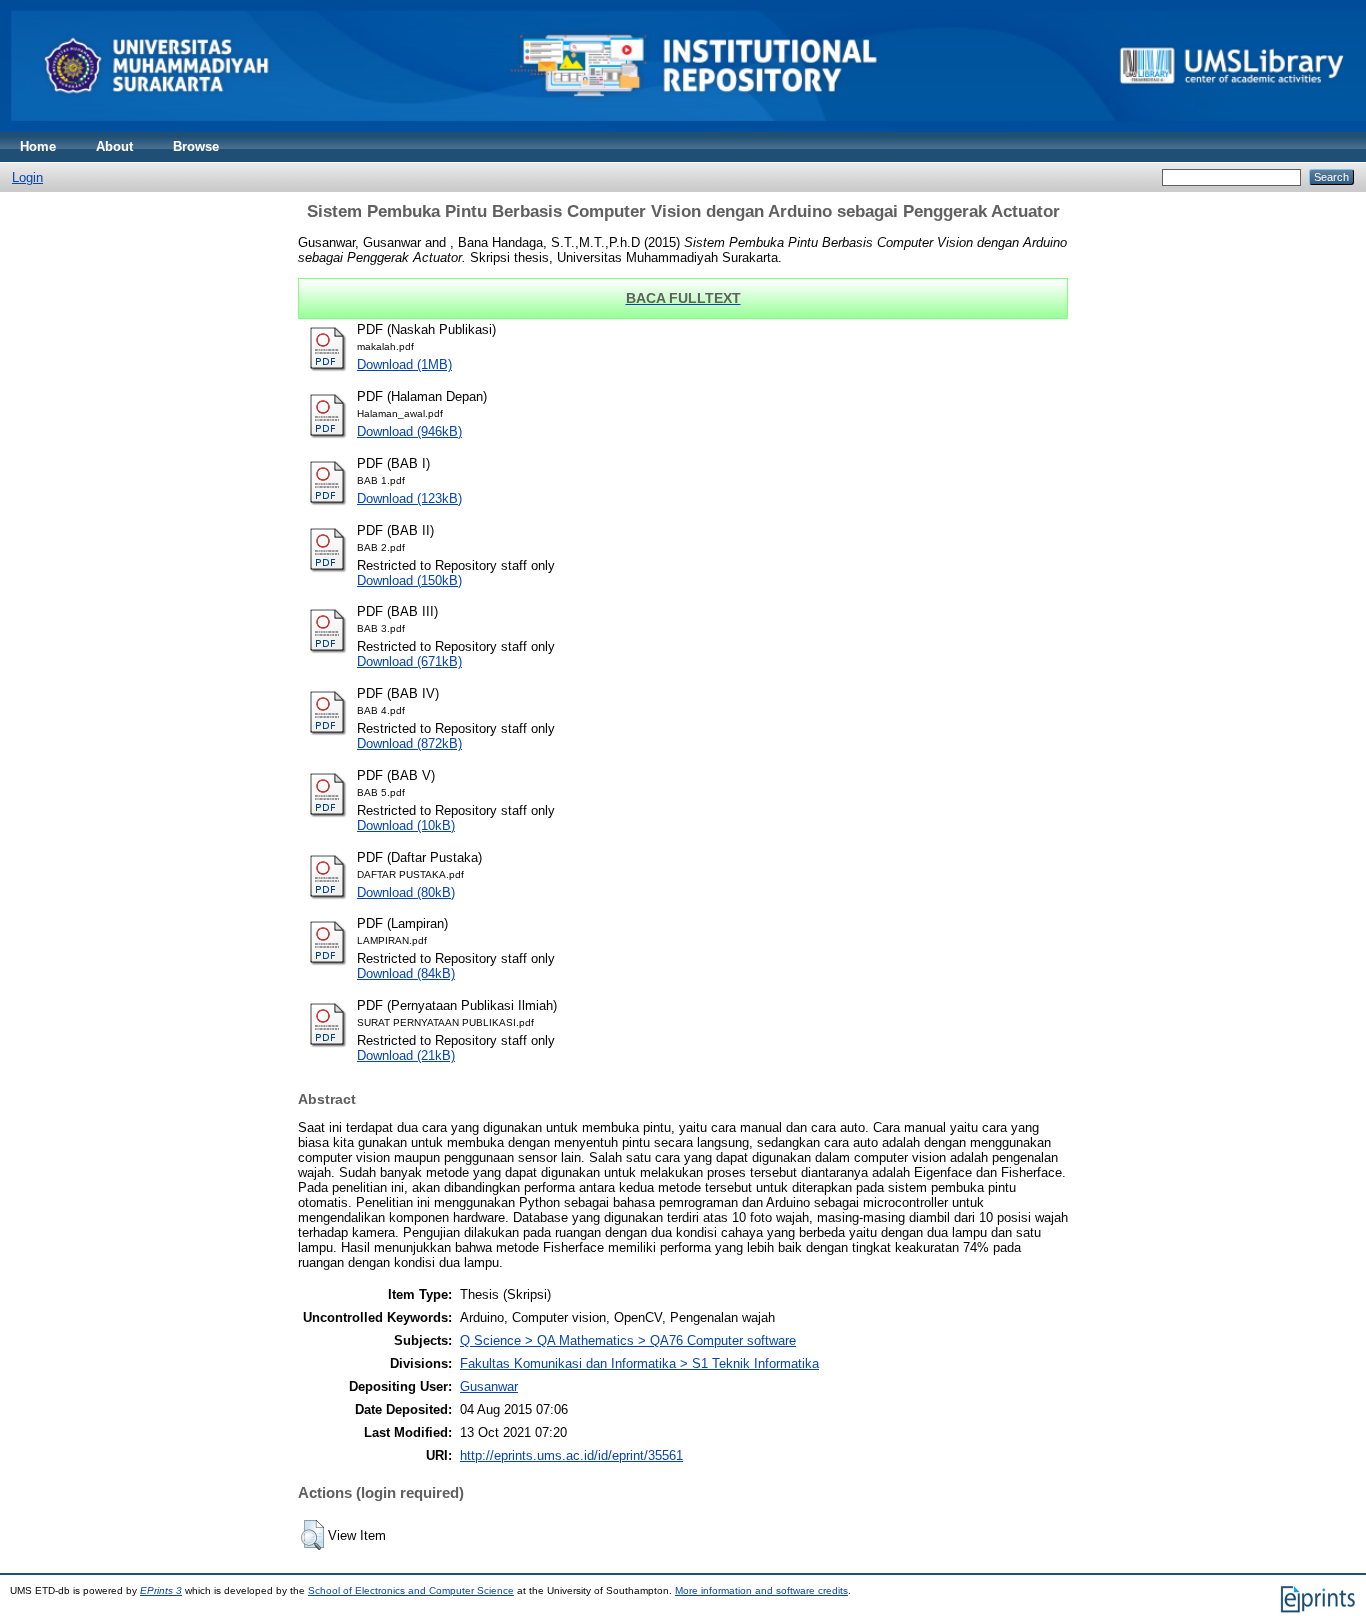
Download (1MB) (404, 364)
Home (38, 146)
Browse (196, 146)
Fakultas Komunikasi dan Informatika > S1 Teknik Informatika (639, 1363)
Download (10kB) (406, 825)
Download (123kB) (409, 498)
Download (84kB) (406, 973)
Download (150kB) (409, 580)
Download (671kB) (409, 661)
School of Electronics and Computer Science (411, 1590)
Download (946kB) (409, 431)
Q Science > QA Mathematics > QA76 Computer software (628, 1340)
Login (27, 177)
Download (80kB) (406, 892)
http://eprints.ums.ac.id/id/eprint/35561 (571, 1455)
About (114, 146)
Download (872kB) (409, 743)
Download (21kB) (406, 1055)
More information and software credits (761, 1590)
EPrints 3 (161, 1590)
